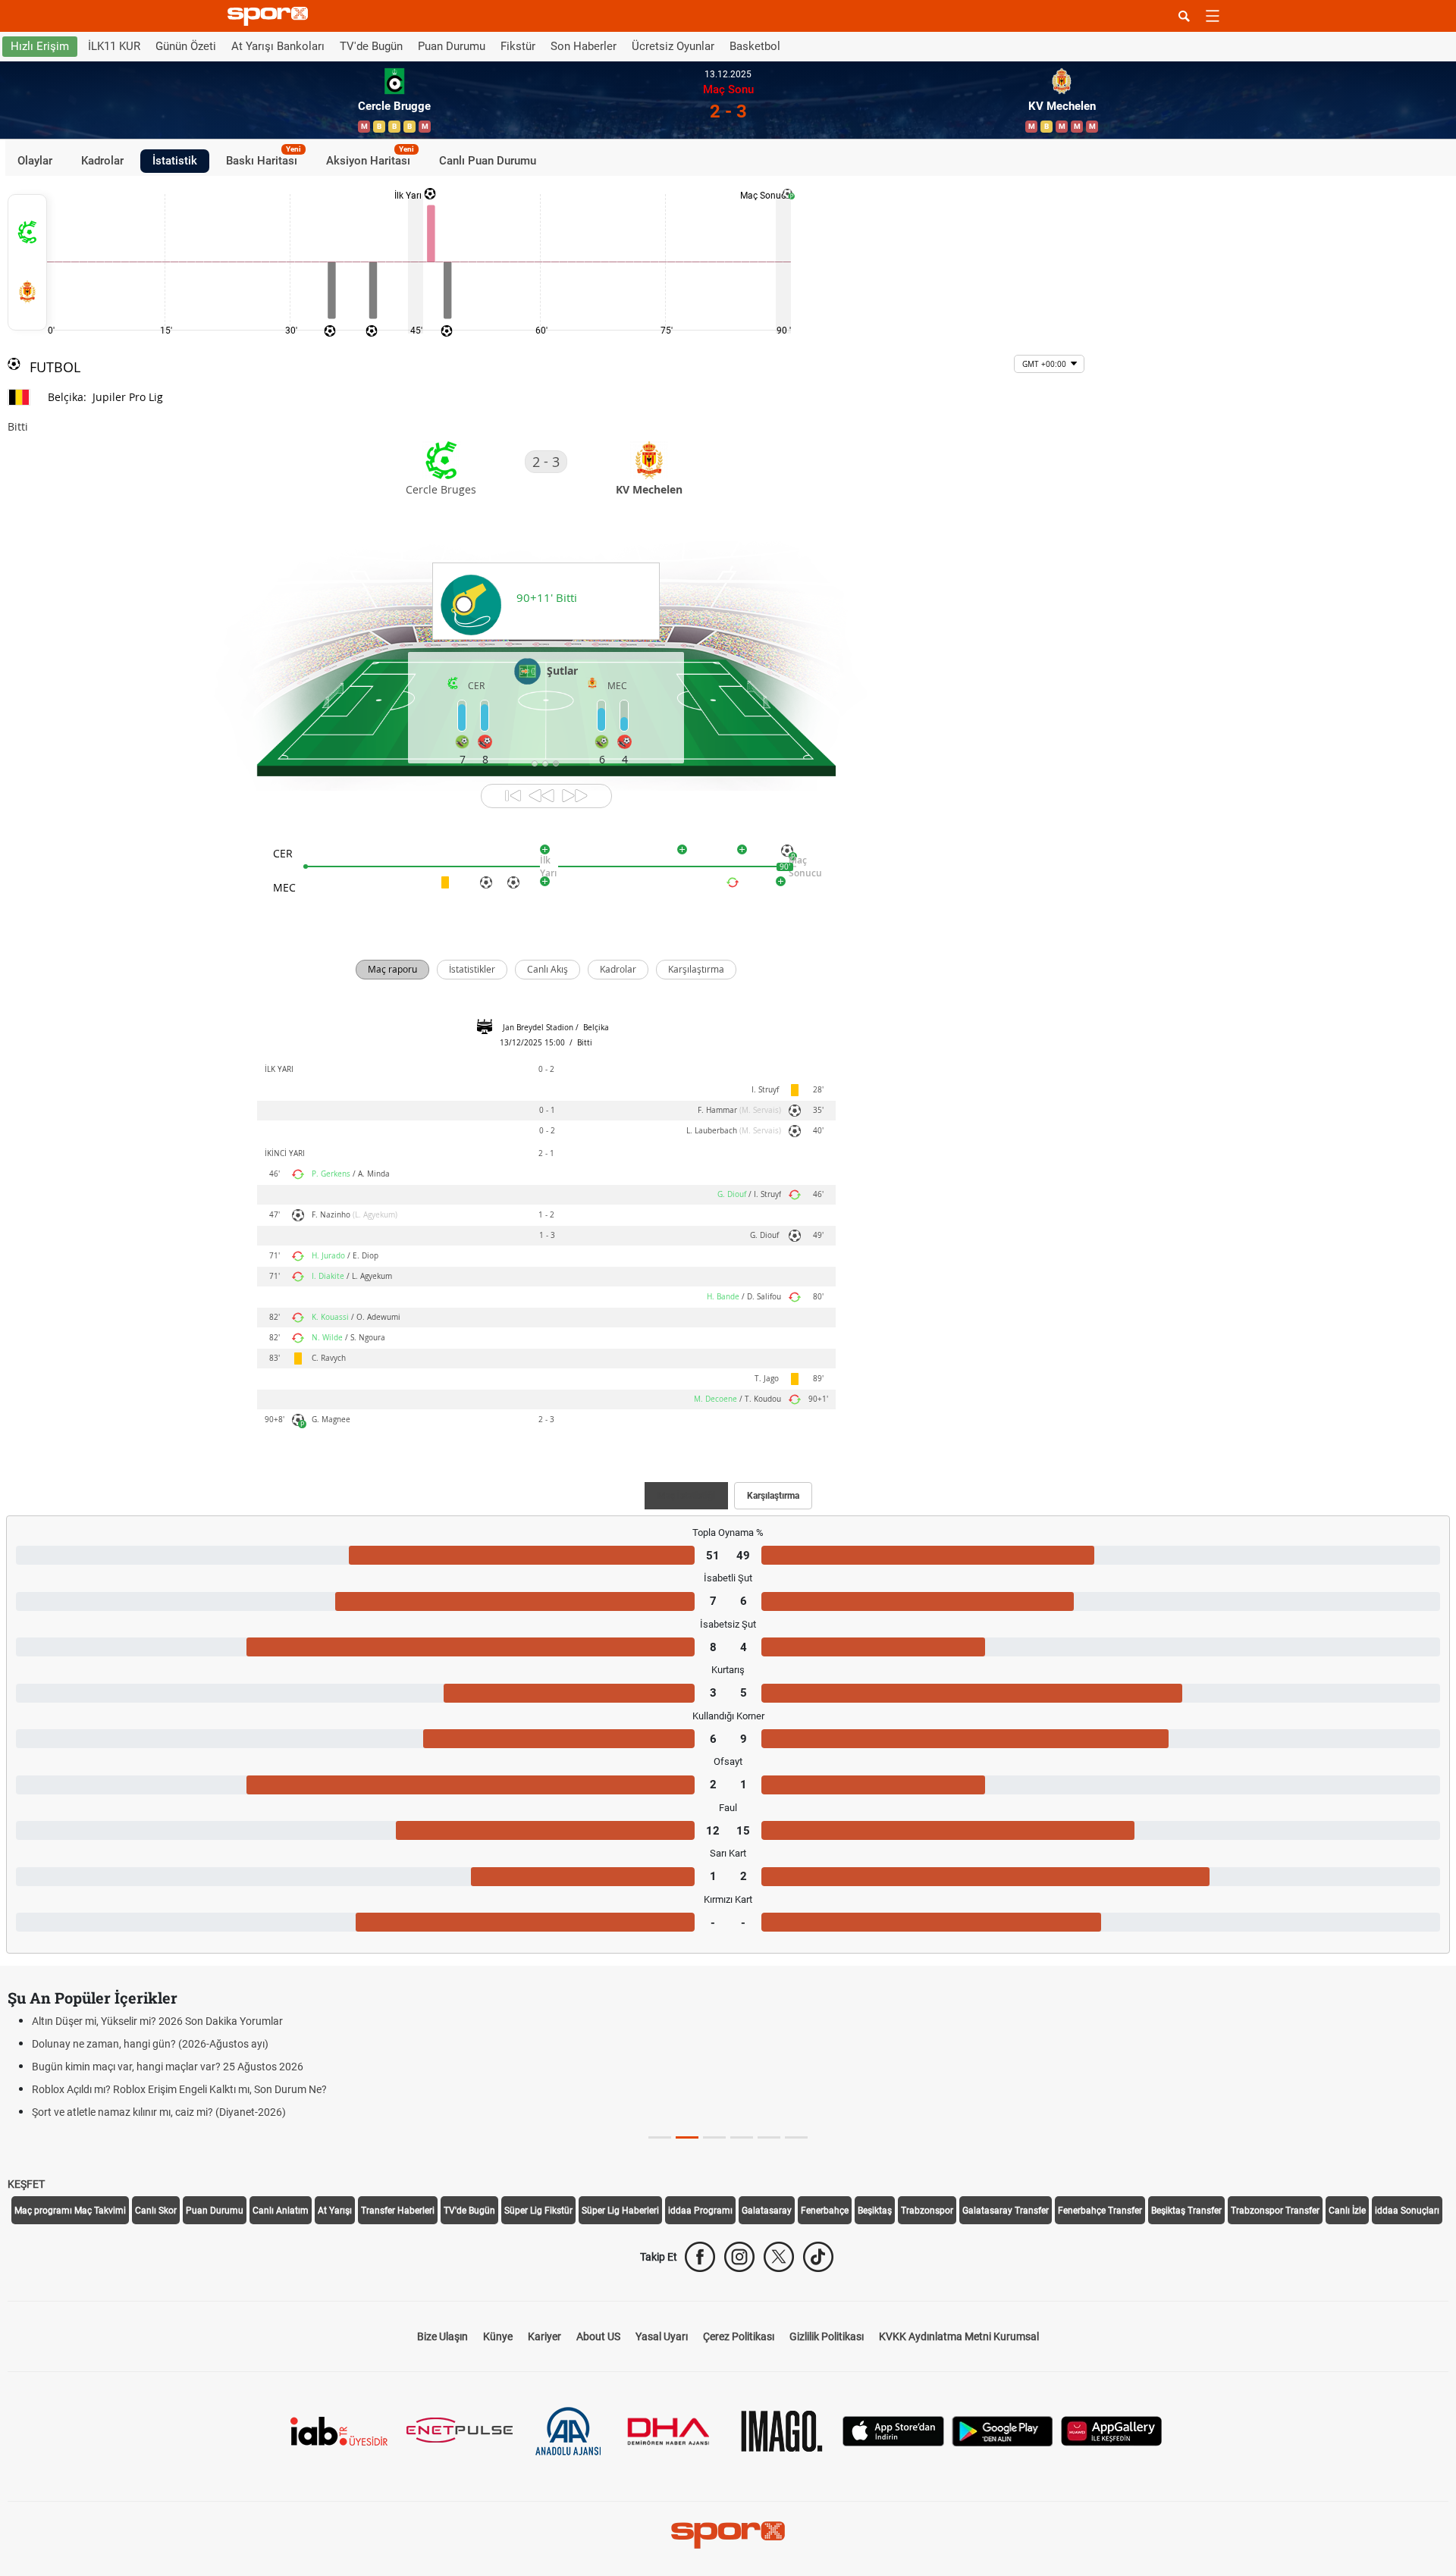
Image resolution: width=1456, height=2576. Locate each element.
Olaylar (35, 161)
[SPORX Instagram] (739, 2257)
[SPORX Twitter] (779, 2257)
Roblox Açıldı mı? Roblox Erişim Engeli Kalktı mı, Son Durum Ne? (179, 2089)
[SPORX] (728, 2535)
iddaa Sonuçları (1407, 2211)
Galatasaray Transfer (1006, 2211)
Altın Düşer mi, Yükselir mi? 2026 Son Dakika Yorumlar (157, 2021)
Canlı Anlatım (281, 2211)
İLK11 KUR (114, 46)
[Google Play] (1003, 2430)
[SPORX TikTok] (818, 2257)
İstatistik (175, 161)
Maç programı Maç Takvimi (70, 2211)
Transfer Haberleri (398, 2211)
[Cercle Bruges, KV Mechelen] (27, 262)
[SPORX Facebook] (700, 2257)
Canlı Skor (156, 2211)
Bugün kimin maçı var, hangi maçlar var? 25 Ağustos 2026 (168, 2067)
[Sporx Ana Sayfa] (271, 16)
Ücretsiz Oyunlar (673, 46)
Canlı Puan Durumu (488, 161)
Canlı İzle (1347, 2211)
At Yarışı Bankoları (278, 46)
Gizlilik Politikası (827, 2336)
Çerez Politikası (739, 2336)
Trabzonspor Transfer (1275, 2211)
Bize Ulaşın (442, 2336)
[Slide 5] (796, 2137)
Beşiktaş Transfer (1186, 2211)
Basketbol (755, 46)
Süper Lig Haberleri (620, 2211)
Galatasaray (767, 2211)
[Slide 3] (742, 2137)
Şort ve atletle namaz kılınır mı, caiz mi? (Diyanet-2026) (159, 2112)
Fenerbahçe (825, 2211)
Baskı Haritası (264, 158)
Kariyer (544, 2336)
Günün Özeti (186, 46)
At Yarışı (335, 2211)
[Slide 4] (769, 2137)
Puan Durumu (452, 46)
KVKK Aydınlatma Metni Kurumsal (959, 2336)
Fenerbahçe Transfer (1100, 2211)
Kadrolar (102, 161)
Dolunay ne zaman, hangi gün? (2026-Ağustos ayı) (150, 2044)
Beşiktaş (875, 2211)
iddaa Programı (700, 2211)
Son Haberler (584, 46)
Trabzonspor (927, 2211)
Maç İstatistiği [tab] (686, 1496)
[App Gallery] (1112, 2430)
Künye (498, 2336)
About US (598, 2336)
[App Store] (893, 2430)
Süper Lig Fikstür (538, 2211)
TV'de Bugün (371, 46)
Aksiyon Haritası (370, 158)
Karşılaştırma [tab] (773, 1496)
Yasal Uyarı (662, 2336)
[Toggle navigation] (1213, 16)
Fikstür (518, 46)
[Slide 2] (714, 2137)
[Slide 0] (660, 2137)
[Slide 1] (687, 2137)
